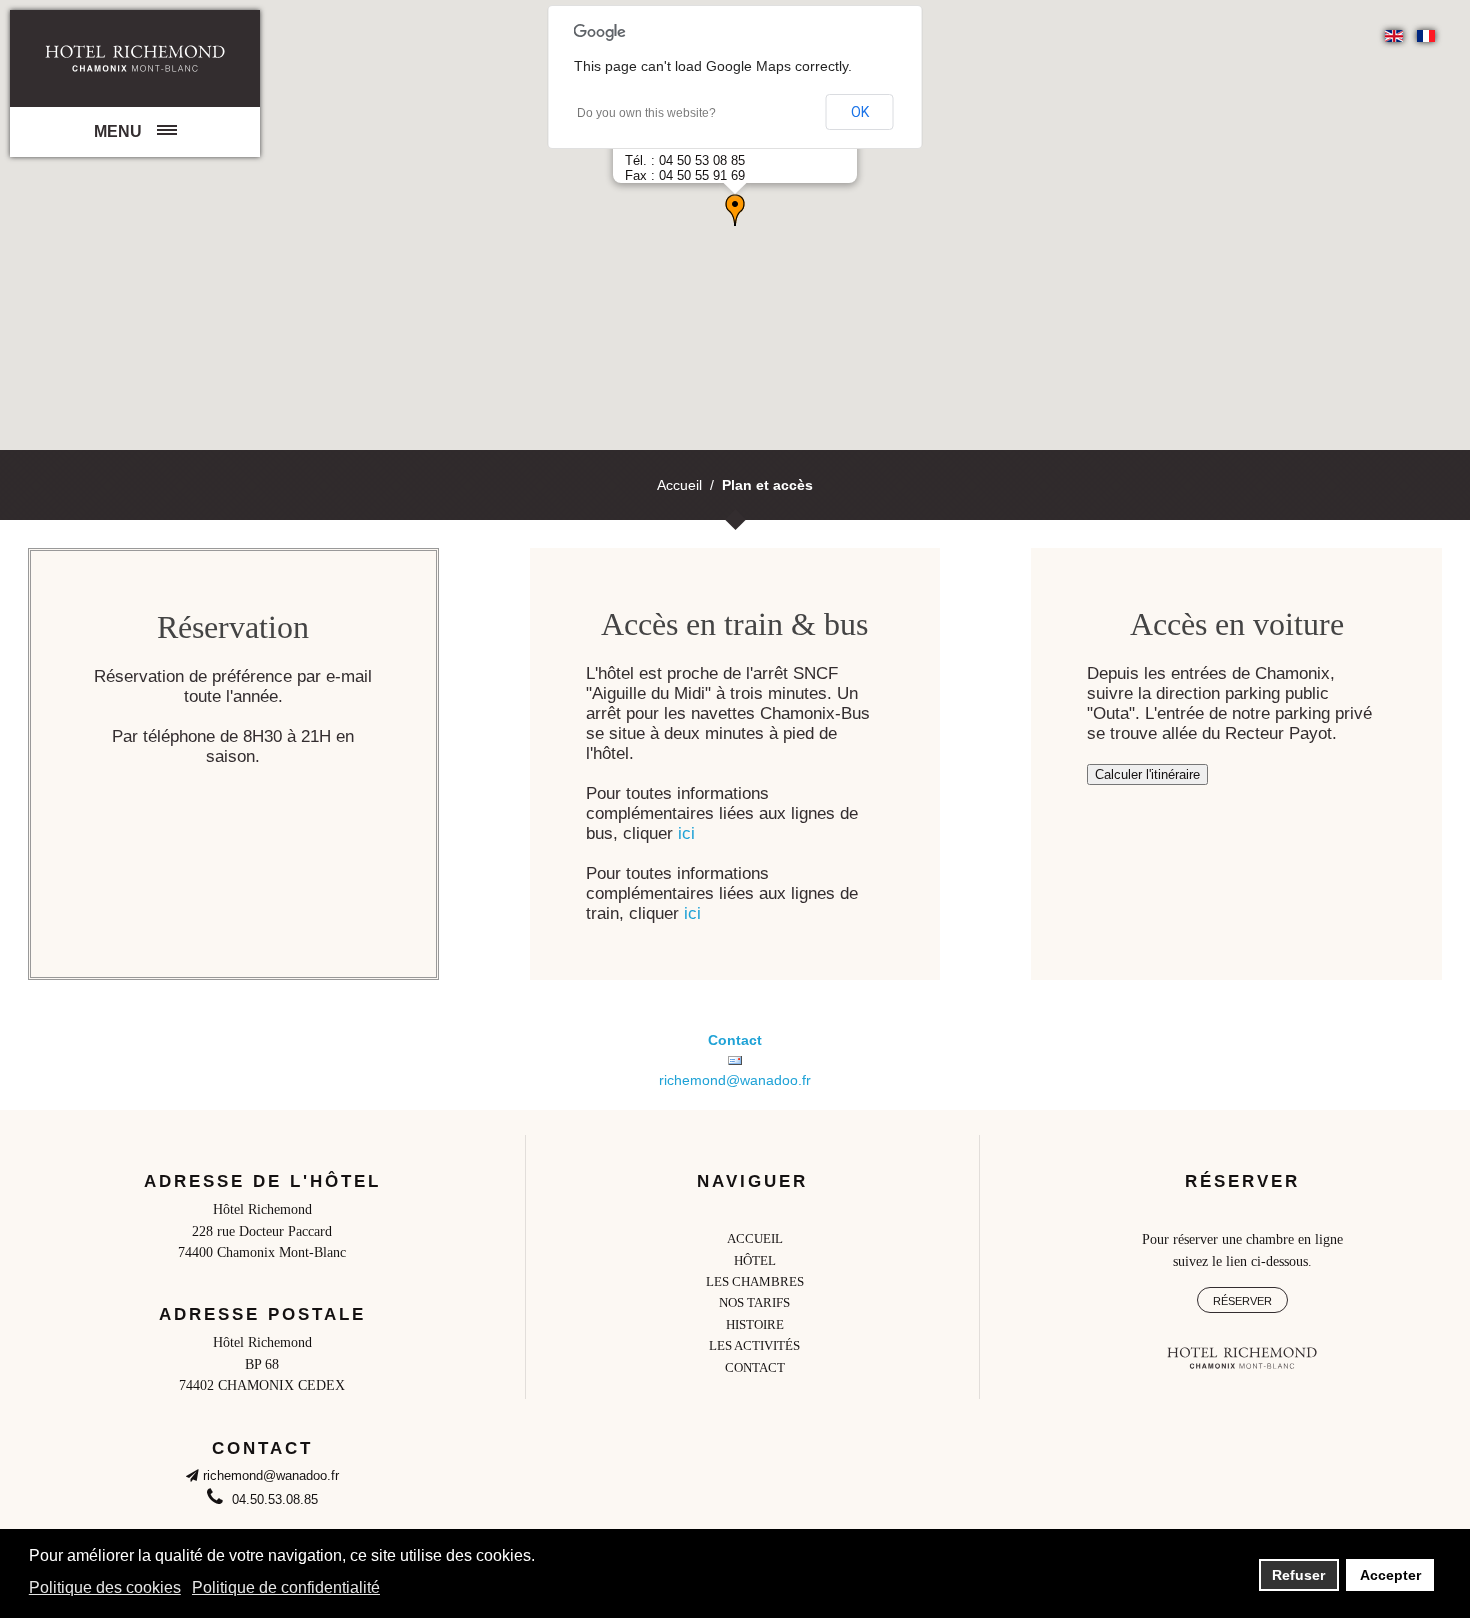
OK (860, 112)
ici (686, 833)
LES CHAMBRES (755, 1282)
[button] (735, 210)
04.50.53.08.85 (273, 1500)
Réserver (1242, 1301)
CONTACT (755, 1368)
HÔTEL (755, 1261)
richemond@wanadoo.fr (735, 1080)
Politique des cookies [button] (105, 1587)
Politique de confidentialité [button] (286, 1587)
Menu (118, 131)
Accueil (679, 485)
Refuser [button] (1298, 1575)
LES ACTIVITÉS (754, 1346)
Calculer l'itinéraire (1147, 774)
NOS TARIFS (754, 1303)
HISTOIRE (755, 1325)
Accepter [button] (1390, 1575)
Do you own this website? (646, 113)
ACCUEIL (755, 1239)
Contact (735, 1040)
